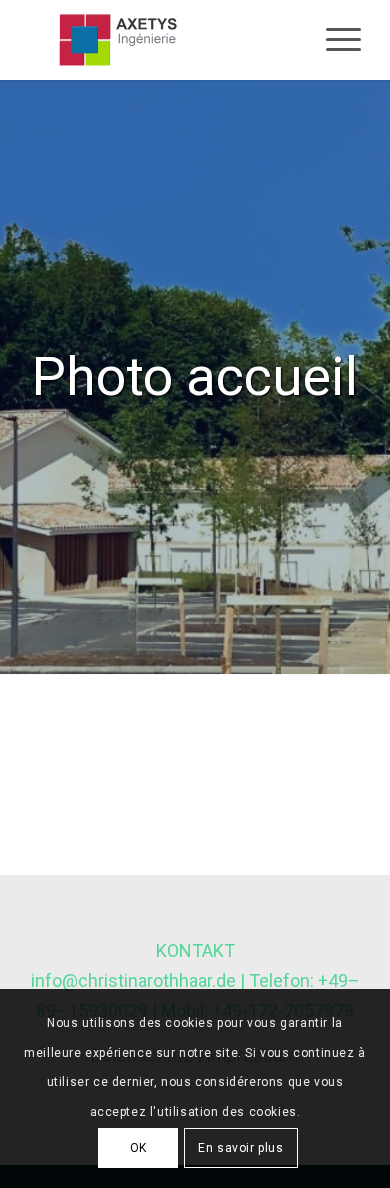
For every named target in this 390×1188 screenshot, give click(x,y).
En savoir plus (240, 1148)
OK (138, 1148)
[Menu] (333, 40)
